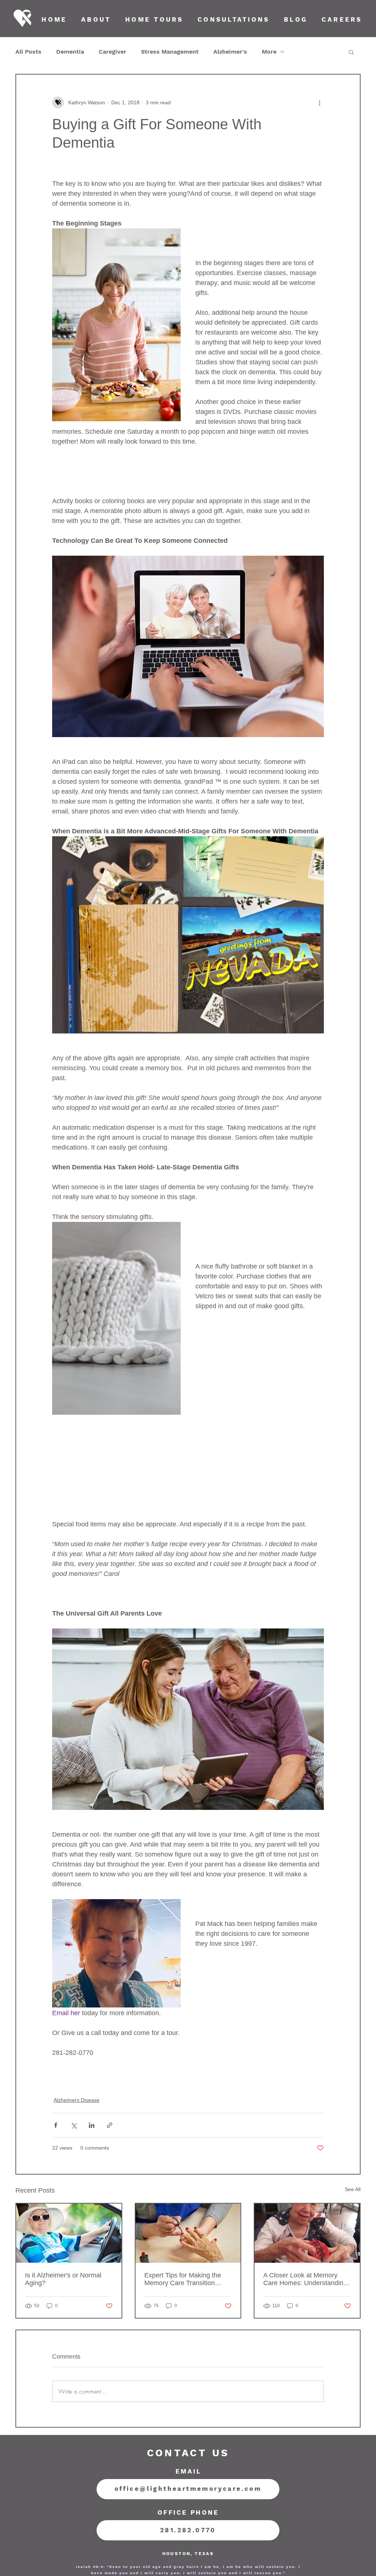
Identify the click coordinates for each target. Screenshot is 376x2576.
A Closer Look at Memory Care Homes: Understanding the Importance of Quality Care (305, 2279)
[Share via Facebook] (56, 2125)
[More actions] (319, 102)
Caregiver (113, 52)
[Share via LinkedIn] (92, 2125)
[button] (351, 52)
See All (353, 2189)
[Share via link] (110, 2125)
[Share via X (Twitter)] (74, 2125)
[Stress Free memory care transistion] (188, 2233)
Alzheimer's (230, 52)
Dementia (70, 52)
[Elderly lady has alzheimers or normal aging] (69, 2233)
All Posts (28, 52)
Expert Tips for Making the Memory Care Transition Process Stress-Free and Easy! (183, 2279)
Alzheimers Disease (77, 2100)
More (269, 52)
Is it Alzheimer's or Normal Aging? (63, 2279)
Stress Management (170, 52)
